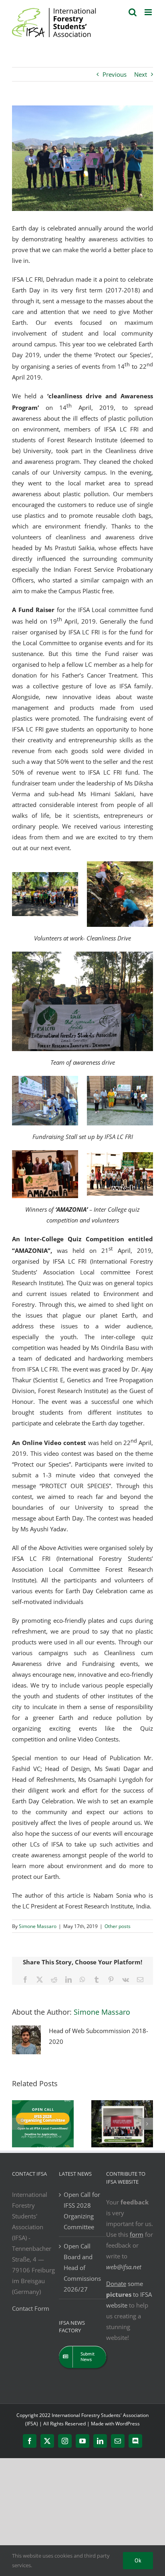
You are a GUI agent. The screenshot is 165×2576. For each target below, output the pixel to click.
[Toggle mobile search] (133, 12)
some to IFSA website (129, 2294)
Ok (138, 2560)
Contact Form (31, 2308)
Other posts (118, 1926)
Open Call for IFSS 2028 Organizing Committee (82, 2211)
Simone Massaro (38, 1926)
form (137, 2234)
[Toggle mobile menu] (149, 12)
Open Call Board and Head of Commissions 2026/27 (82, 2268)
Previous (115, 74)
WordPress (128, 2424)
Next (141, 74)
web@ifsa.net (124, 2267)
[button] (18, 2124)
